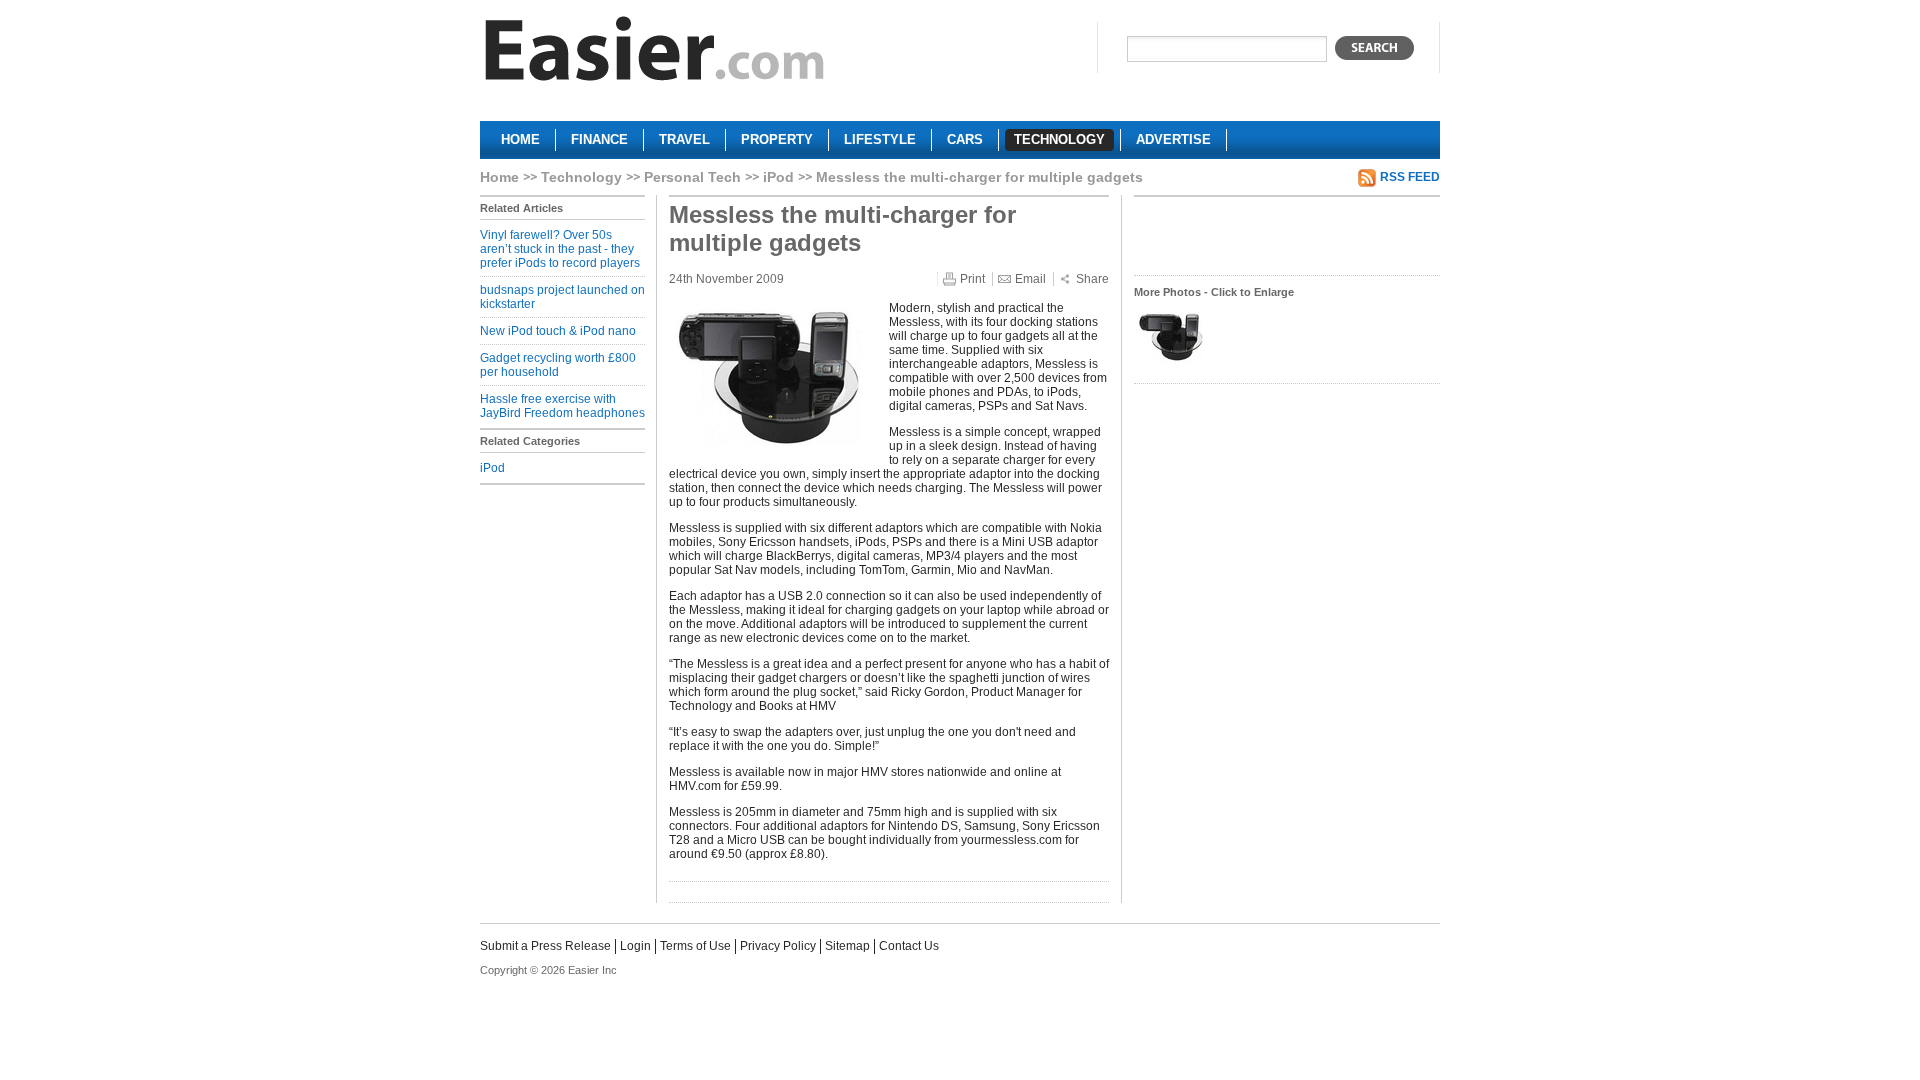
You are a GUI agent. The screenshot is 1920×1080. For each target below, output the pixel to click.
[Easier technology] (655, 53)
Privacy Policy (778, 946)
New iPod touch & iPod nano (558, 331)
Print (972, 279)
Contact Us (909, 946)
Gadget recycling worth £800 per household (558, 365)
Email (1030, 279)
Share (1092, 279)
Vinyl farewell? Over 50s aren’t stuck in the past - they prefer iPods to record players (560, 249)
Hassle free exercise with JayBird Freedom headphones (562, 406)
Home (499, 177)
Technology (581, 177)
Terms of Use (695, 946)
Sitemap (847, 946)
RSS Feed (1410, 177)
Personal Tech (692, 177)
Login (635, 946)
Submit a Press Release (545, 946)
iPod (778, 177)
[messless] (1171, 361)
